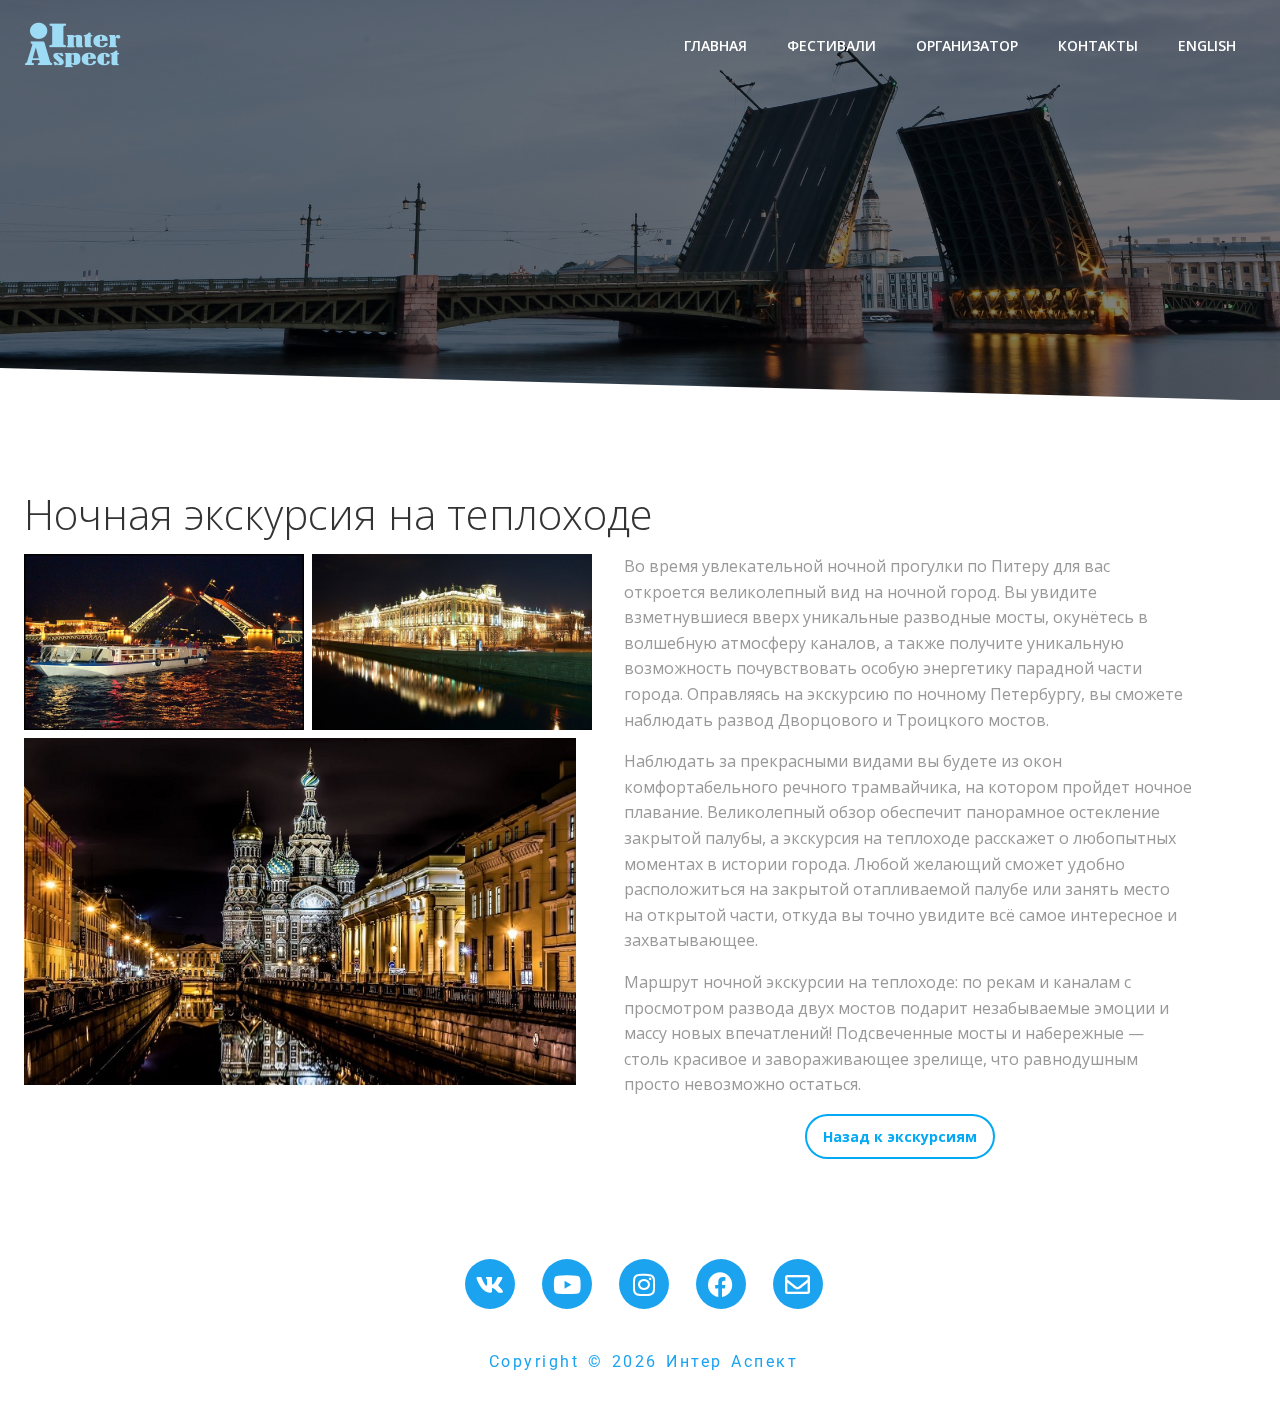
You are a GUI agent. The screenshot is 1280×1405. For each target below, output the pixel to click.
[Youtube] (567, 1284)
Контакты (1098, 45)
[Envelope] (798, 1284)
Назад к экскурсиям (900, 1136)
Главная (715, 45)
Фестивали (831, 45)
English (1207, 45)
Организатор (967, 45)
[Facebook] (721, 1284)
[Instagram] (644, 1284)
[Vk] (490, 1284)
